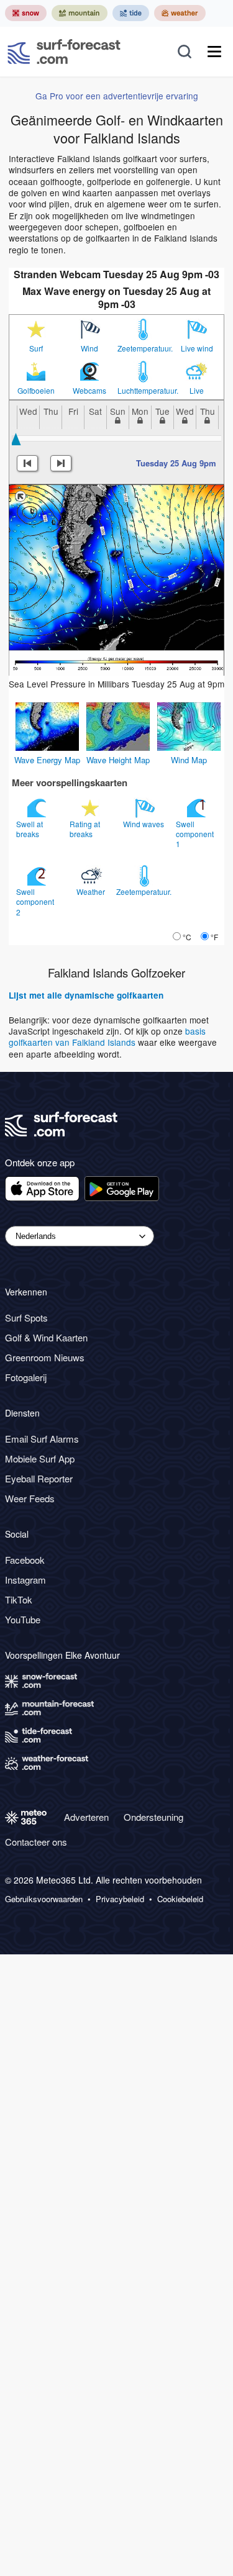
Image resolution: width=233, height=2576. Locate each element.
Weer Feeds (30, 1498)
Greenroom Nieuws (45, 1357)
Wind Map (189, 760)
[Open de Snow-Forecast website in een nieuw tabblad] (26, 13)
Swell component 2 (35, 901)
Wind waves (144, 824)
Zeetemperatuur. (144, 348)
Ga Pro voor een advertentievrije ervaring (117, 96)
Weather (92, 891)
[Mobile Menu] (214, 52)
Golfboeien (36, 391)
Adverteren (86, 1817)
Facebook (25, 1560)
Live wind (197, 348)
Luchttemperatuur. (144, 391)
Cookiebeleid (180, 1899)
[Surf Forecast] (64, 52)
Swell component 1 (195, 834)
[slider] (16, 439)
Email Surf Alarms (42, 1439)
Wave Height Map (118, 760)
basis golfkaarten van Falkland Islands (107, 1036)
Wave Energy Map (47, 760)
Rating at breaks (85, 829)
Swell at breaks (30, 829)
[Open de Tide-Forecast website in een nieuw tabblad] (131, 13)
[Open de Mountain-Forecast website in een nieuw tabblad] (80, 13)
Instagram (25, 1580)
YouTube (23, 1619)
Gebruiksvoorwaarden (44, 1899)
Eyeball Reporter (39, 1478)
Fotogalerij (26, 1377)
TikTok (19, 1599)
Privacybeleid (120, 1899)
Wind (89, 348)
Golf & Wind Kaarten (46, 1337)
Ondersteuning (153, 1817)
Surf (36, 348)
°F (214, 937)
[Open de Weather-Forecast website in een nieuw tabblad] (180, 13)
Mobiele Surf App (40, 1458)
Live (197, 391)
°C (187, 937)
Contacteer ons (36, 1842)
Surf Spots (26, 1317)
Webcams (89, 391)
